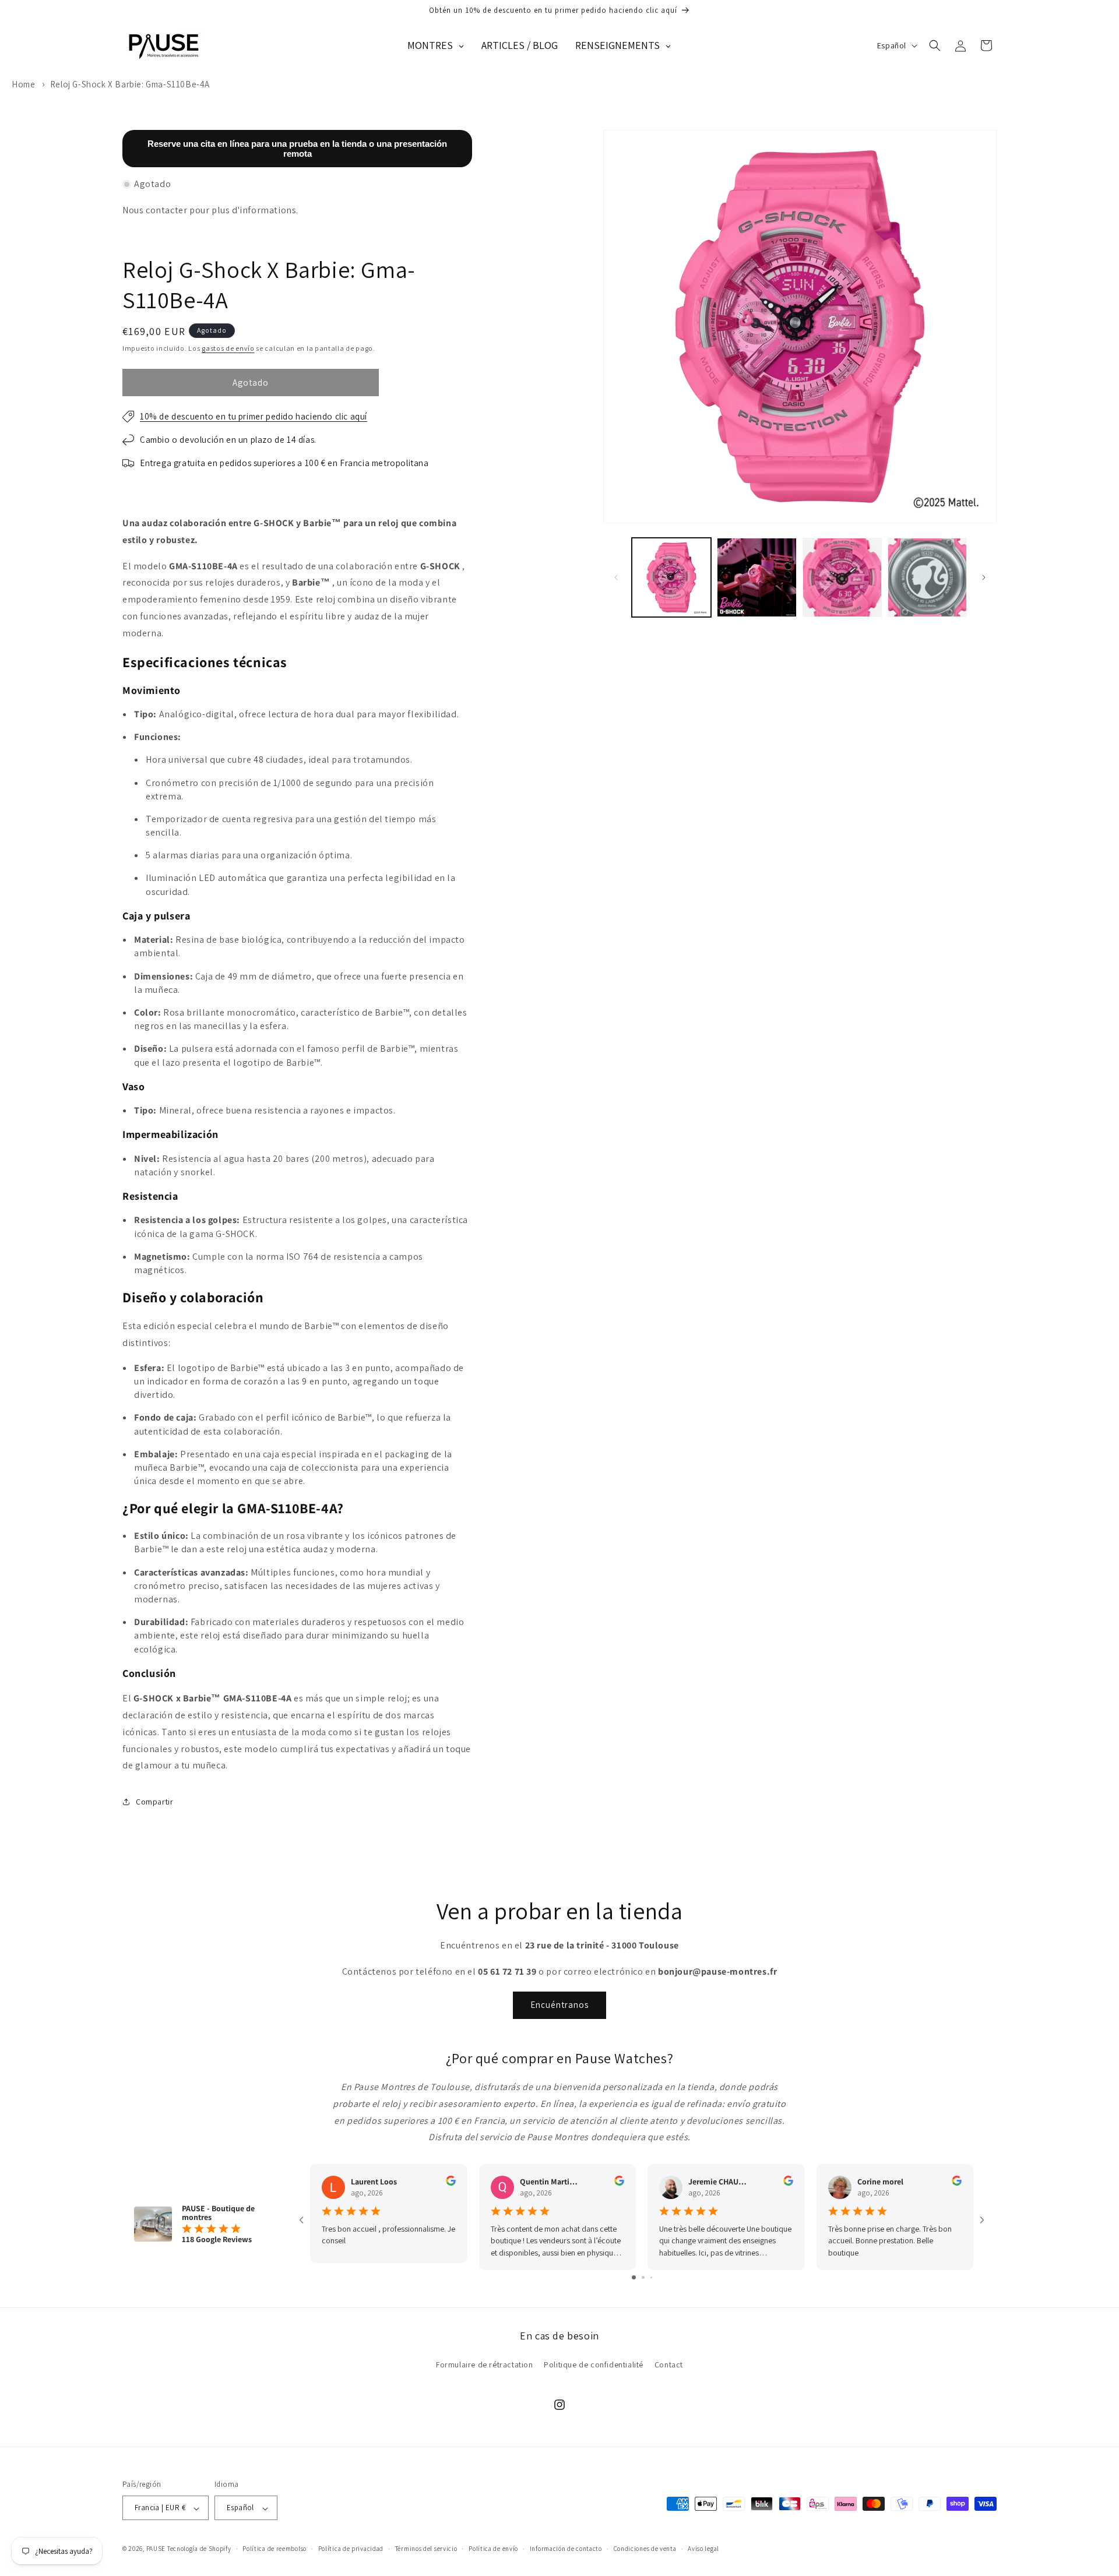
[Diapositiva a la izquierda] (616, 577)
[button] (935, 45)
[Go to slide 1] (634, 2277)
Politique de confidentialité (594, 2364)
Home (23, 84)
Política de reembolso (275, 2549)
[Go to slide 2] (643, 2277)
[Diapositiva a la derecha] (984, 577)
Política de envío (493, 2549)
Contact (669, 2364)
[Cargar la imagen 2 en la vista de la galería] (756, 577)
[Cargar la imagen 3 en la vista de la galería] (842, 577)
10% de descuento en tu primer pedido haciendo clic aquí (254, 416)
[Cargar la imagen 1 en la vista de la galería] (671, 577)
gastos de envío (228, 348)
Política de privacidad (351, 2549)
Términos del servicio (426, 2549)
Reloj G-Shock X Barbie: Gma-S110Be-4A (130, 84)
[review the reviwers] (451, 2183)
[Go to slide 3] (651, 2277)
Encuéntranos (559, 2005)
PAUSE (156, 2549)
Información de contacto (566, 2549)
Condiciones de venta (645, 2549)
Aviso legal (703, 2549)
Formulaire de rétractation (485, 2364)
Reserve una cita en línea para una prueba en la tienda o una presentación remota (297, 149)
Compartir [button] (154, 1801)
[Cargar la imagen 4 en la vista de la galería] (927, 577)
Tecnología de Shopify (199, 2549)
